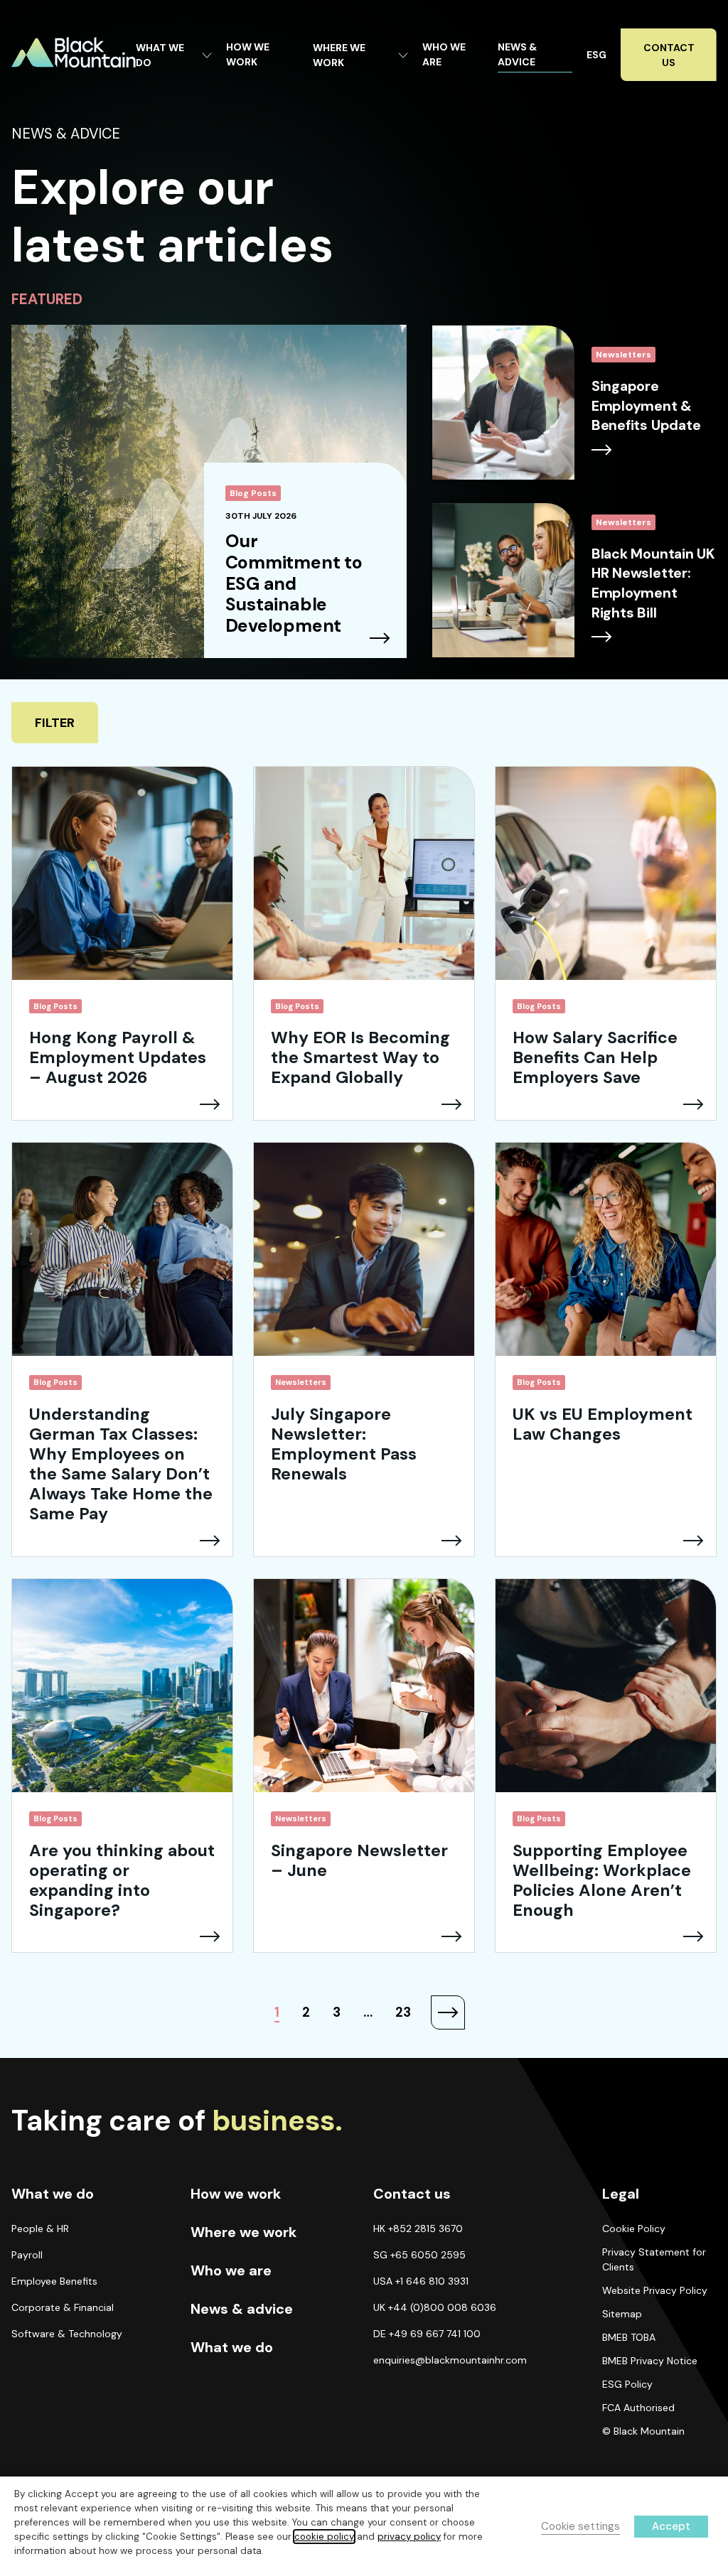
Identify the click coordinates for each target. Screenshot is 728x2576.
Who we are (231, 2270)
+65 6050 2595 (428, 2255)
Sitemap (622, 2314)
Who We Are (444, 54)
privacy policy (409, 2537)
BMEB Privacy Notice (650, 2361)
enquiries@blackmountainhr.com (450, 2360)
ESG (596, 55)
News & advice (242, 2309)
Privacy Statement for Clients (654, 2259)
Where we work (243, 2232)
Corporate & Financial (63, 2307)
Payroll (27, 2255)
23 (403, 2012)
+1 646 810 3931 (432, 2281)
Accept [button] (671, 2526)
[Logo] (74, 52)
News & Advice (517, 54)
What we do (232, 2347)
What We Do (160, 55)
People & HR (40, 2229)
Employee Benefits (54, 2281)
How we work (236, 2194)
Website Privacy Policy (655, 2290)
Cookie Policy (634, 2229)
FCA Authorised (638, 2408)
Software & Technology (67, 2334)
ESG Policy (627, 2384)
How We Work (248, 54)
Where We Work (339, 55)
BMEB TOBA (629, 2337)
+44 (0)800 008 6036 (442, 2307)
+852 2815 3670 (425, 2229)
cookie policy (324, 2537)
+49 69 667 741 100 (435, 2334)
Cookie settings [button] (580, 2526)
